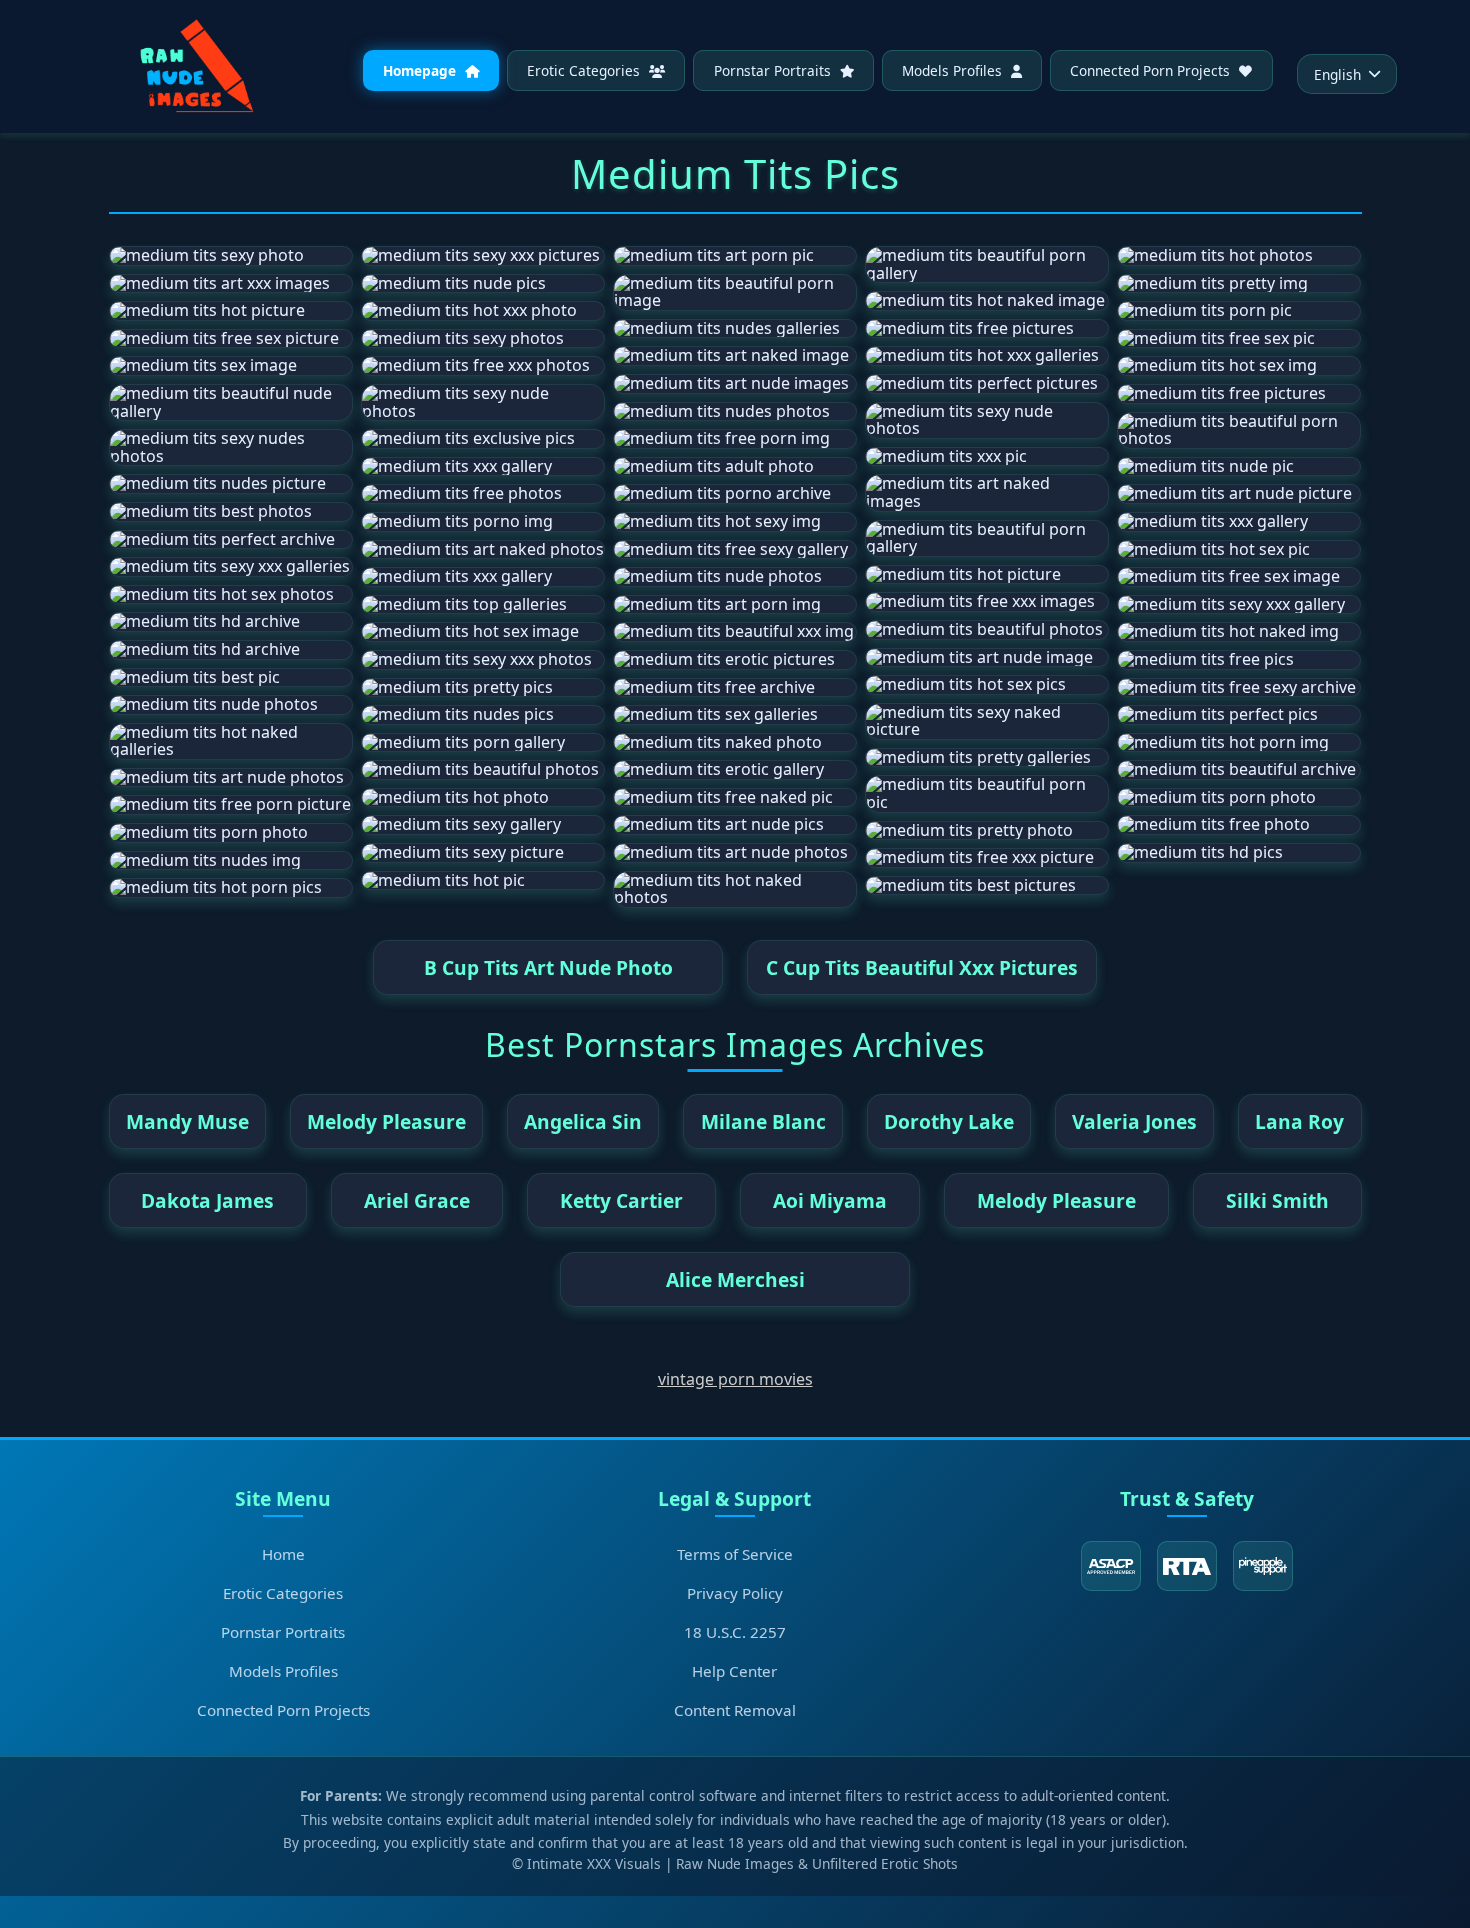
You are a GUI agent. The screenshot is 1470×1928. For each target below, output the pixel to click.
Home (283, 1554)
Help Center (734, 1671)
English (1337, 74)
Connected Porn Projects (1152, 70)
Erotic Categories (585, 70)
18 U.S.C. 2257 (735, 1632)
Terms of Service (735, 1554)
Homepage (421, 70)
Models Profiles (954, 70)
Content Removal (735, 1710)
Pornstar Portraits (774, 70)
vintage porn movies (735, 1379)
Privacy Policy (735, 1593)
